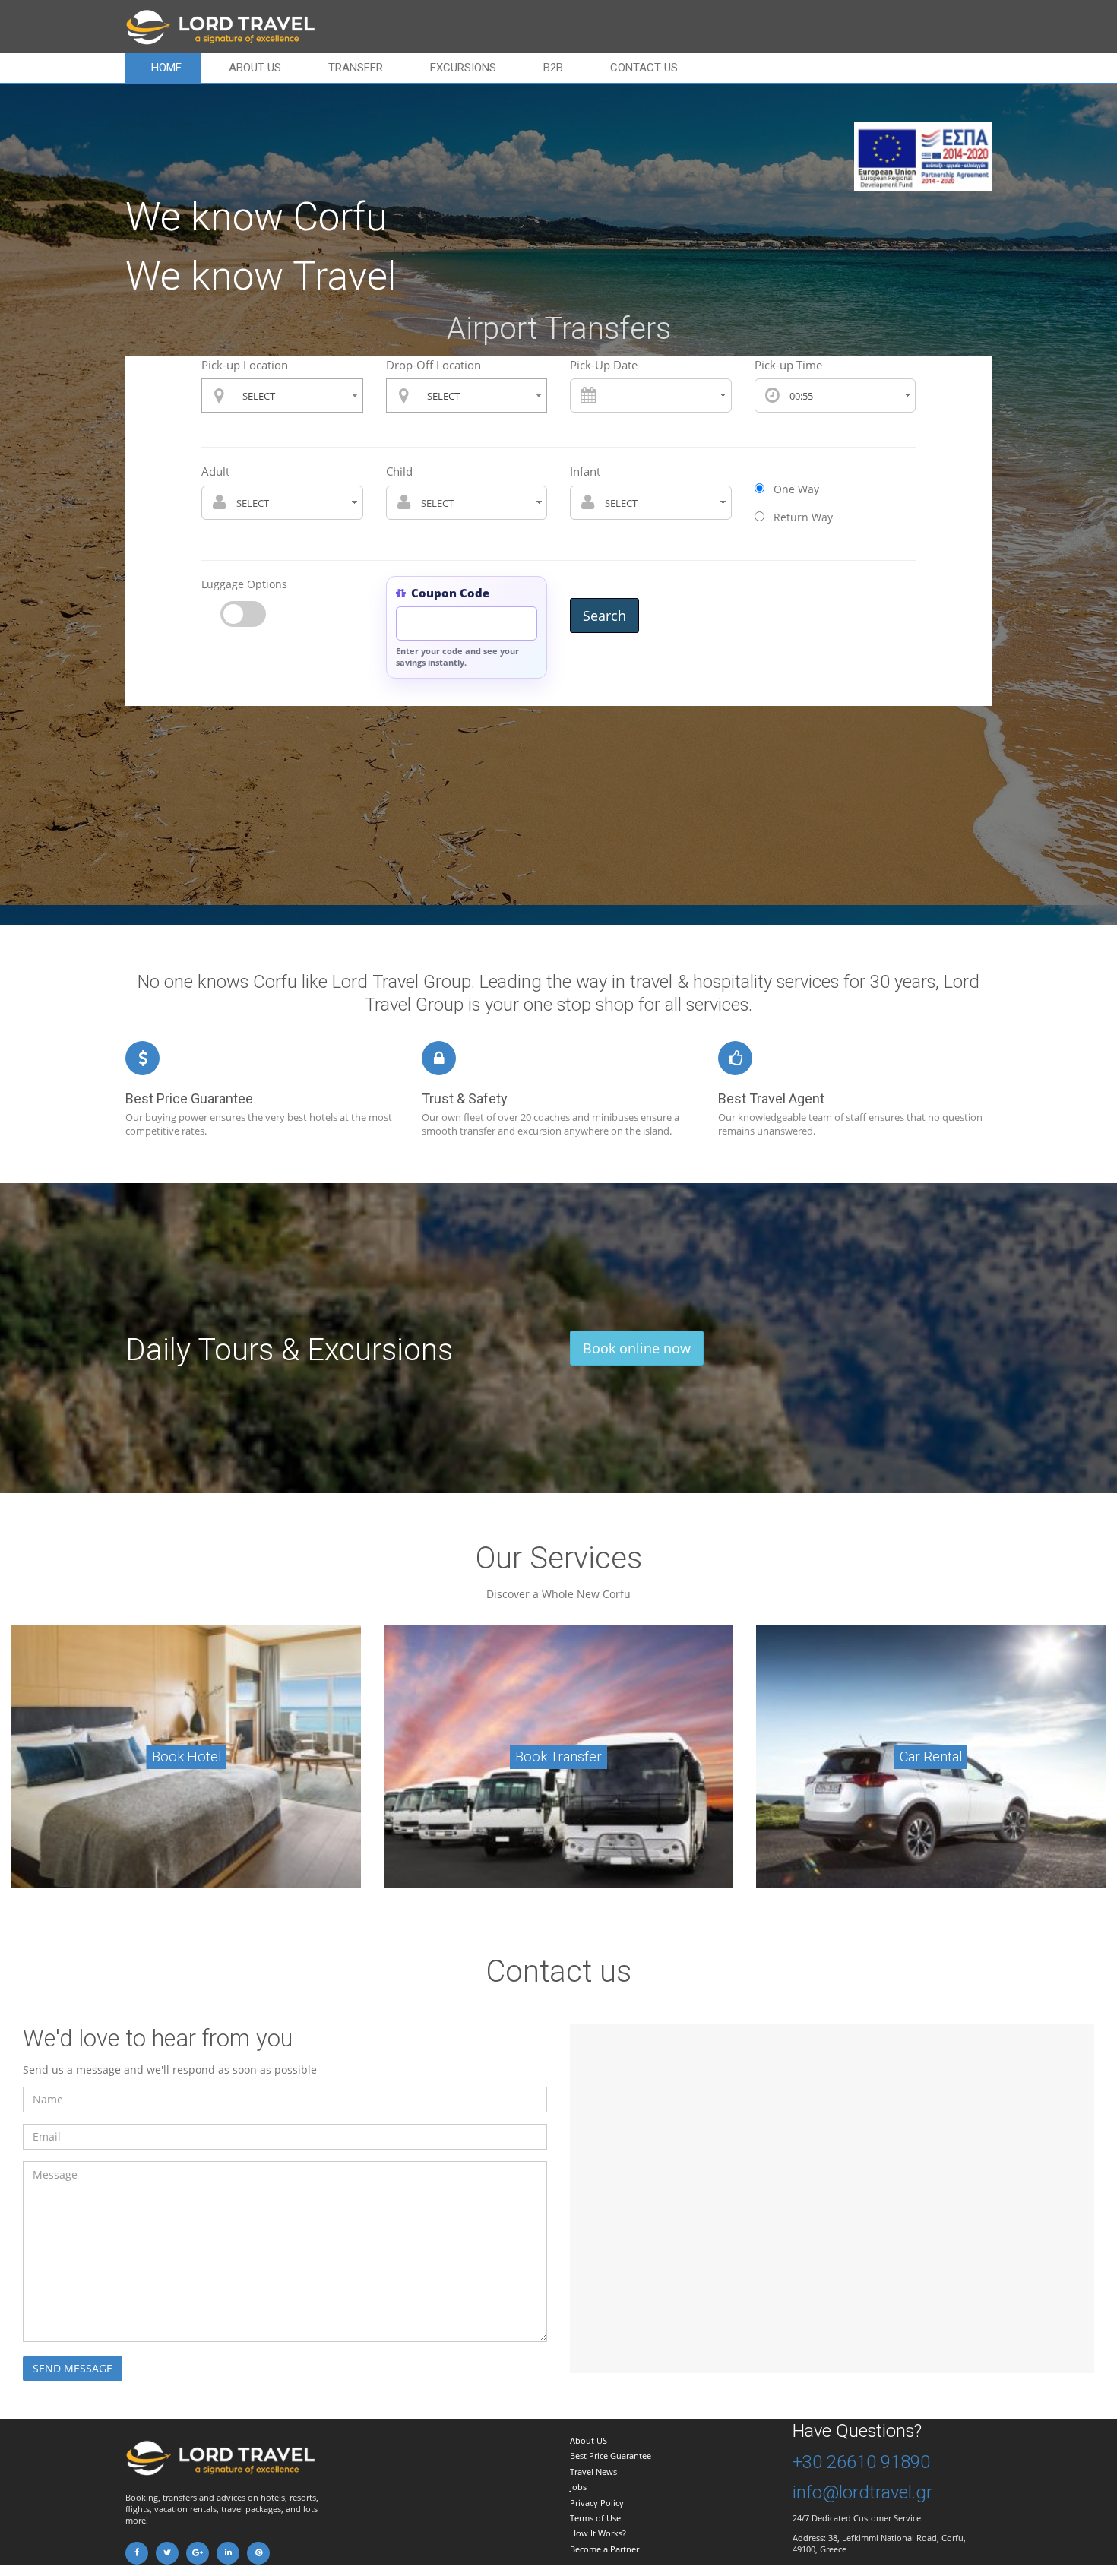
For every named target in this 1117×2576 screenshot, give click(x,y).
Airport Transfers (559, 329)
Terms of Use (595, 2518)
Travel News (593, 2472)
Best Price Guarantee (189, 1098)
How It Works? (598, 2533)
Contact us (644, 68)
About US (589, 2440)
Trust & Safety (465, 1098)
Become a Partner (604, 2549)
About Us (255, 68)
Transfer (356, 68)
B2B (553, 68)
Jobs (578, 2487)
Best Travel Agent (771, 1098)
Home (166, 68)
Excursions (463, 68)
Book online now (637, 1348)
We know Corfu (256, 217)
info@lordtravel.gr (862, 2492)
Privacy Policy (597, 2503)
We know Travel (261, 276)
